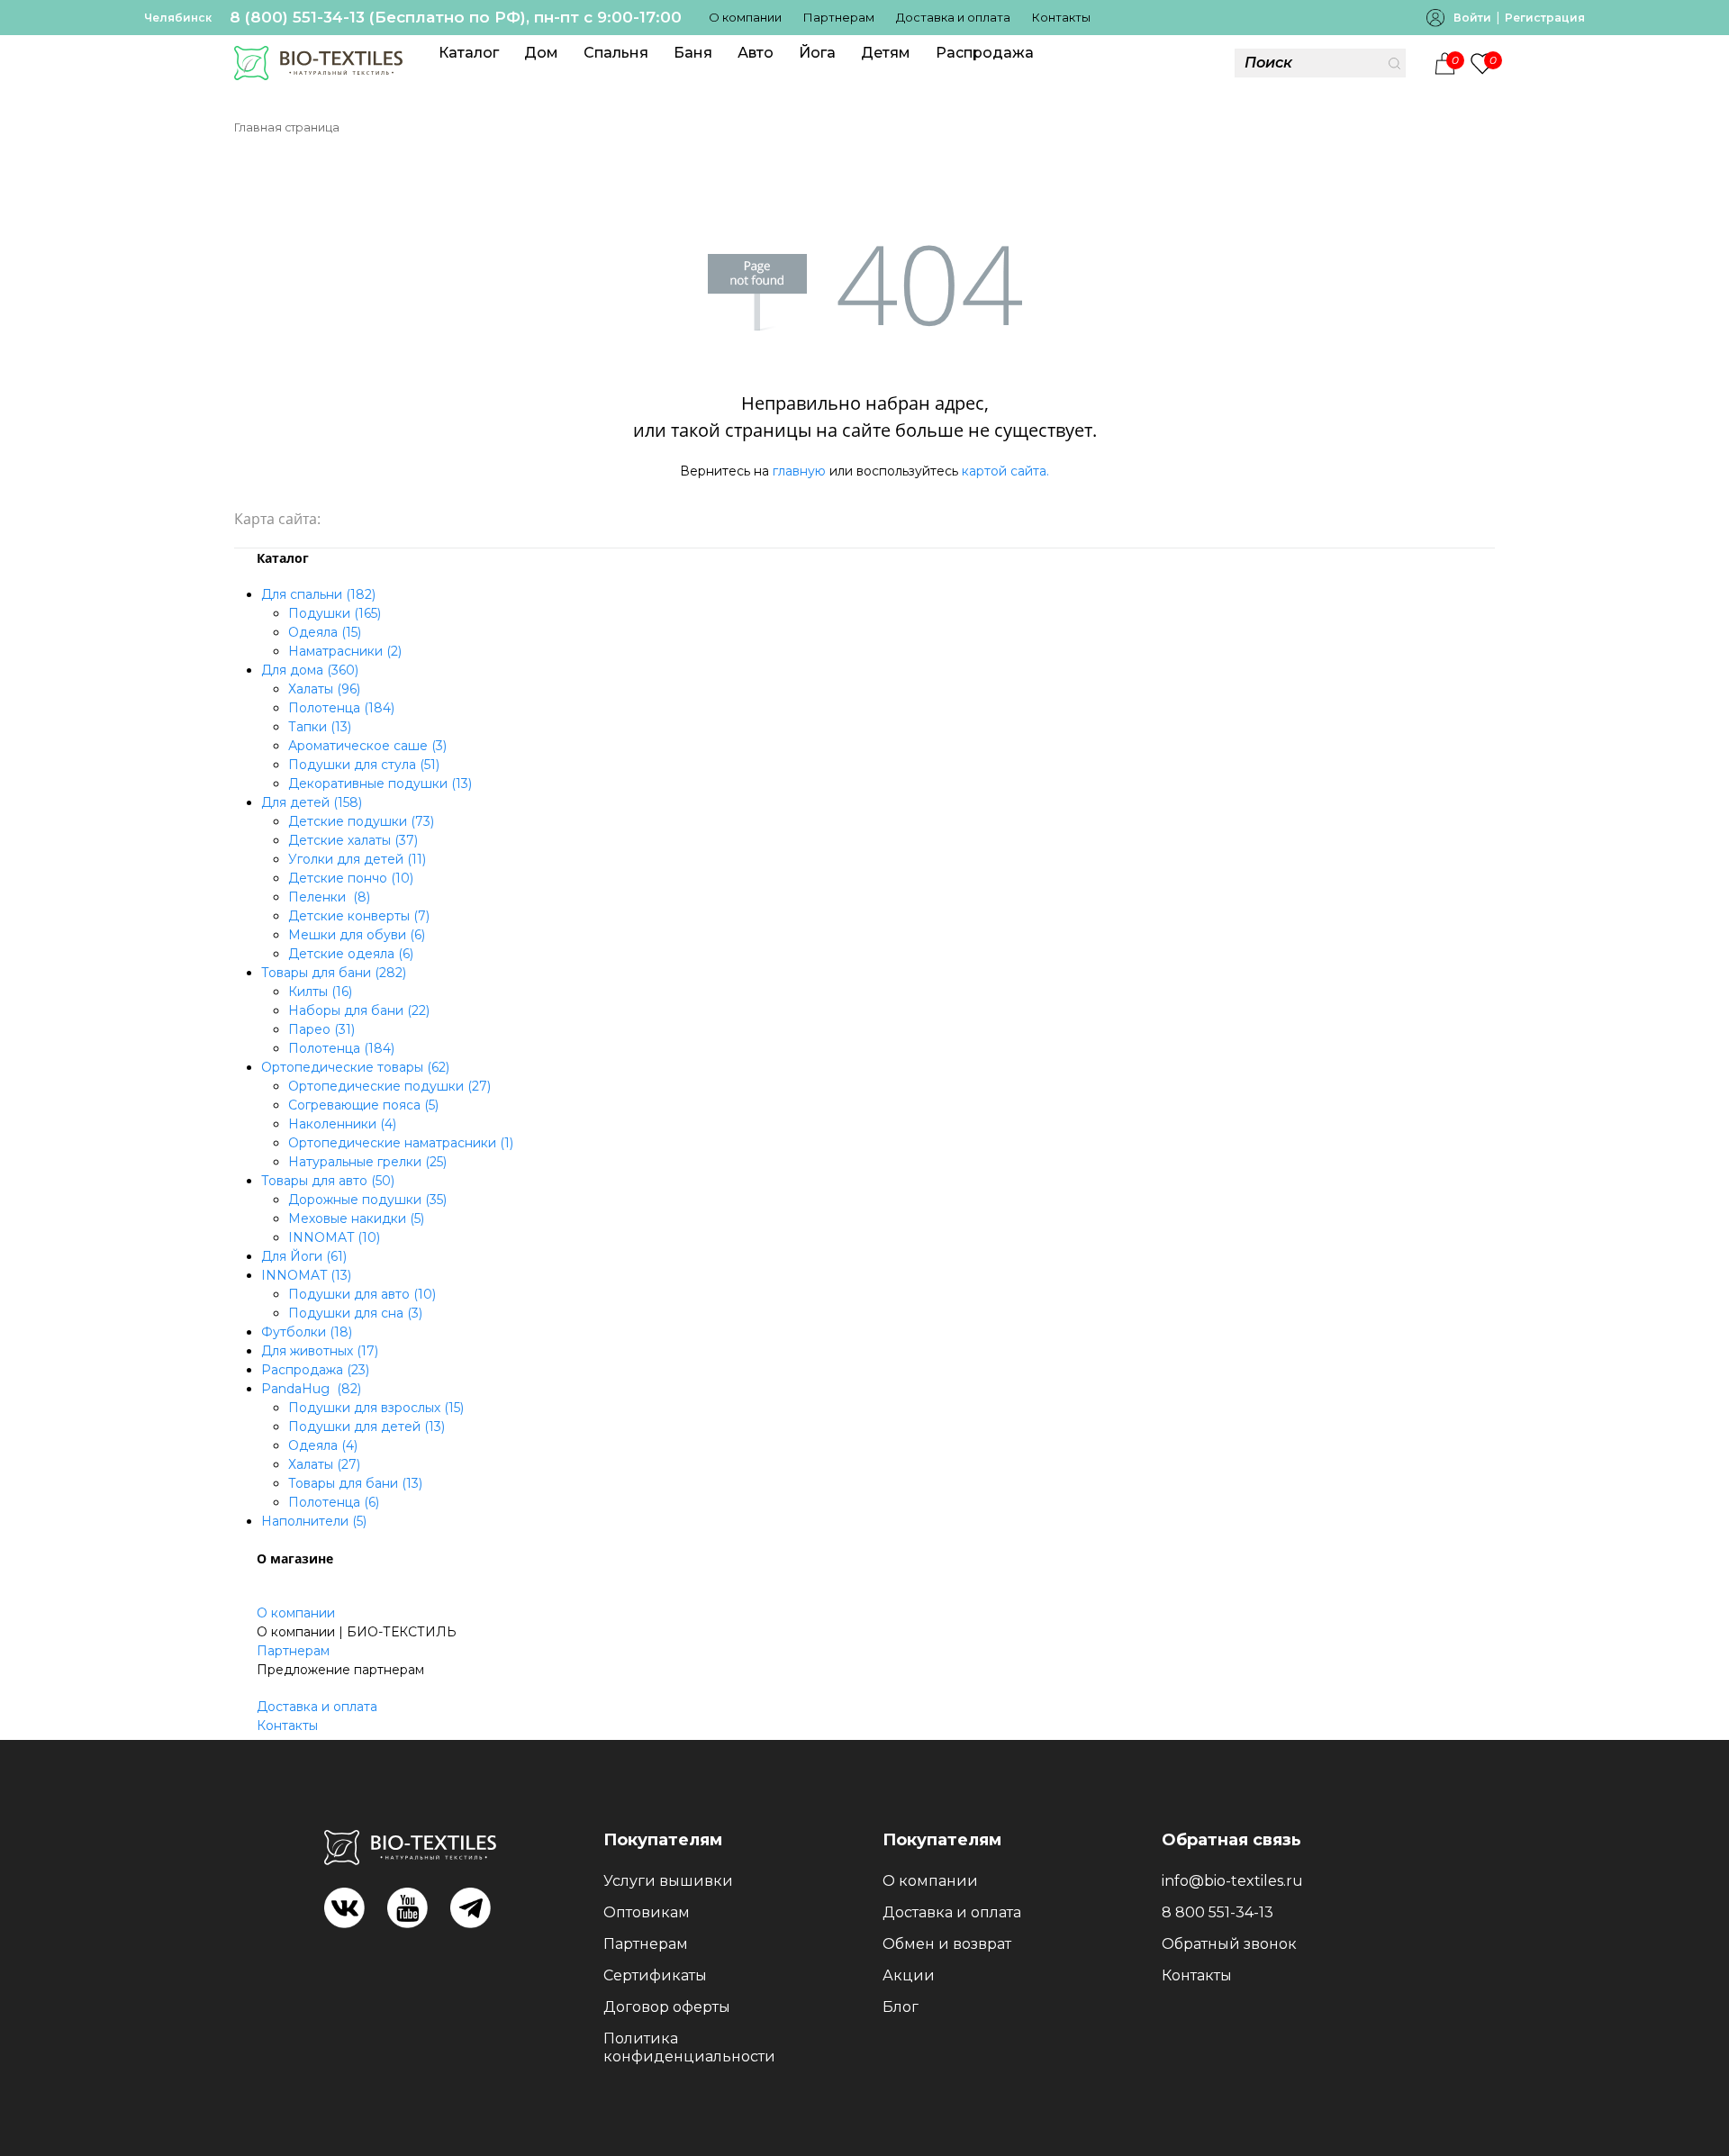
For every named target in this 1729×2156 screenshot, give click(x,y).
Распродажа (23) (315, 1370)
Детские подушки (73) (361, 821)
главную (799, 471)
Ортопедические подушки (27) (389, 1086)
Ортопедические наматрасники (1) (401, 1143)
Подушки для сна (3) (355, 1313)
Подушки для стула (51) (364, 765)
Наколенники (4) (342, 1124)
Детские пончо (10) (351, 878)
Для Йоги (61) (304, 1256)
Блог (901, 2007)
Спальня (616, 53)
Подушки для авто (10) (362, 1294)
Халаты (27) (324, 1464)
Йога (817, 53)
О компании (745, 17)
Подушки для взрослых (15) (376, 1408)
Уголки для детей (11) (357, 859)
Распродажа (985, 53)
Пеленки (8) (329, 897)
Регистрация (1545, 18)
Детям (886, 53)
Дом (541, 53)
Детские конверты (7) (359, 916)
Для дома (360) (310, 670)
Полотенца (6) (334, 1502)
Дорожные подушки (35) (367, 1200)
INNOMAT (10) (334, 1237)
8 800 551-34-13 (1218, 1912)
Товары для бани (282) (334, 973)
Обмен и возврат (947, 1944)
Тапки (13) (320, 727)
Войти (1472, 18)
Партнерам (839, 17)
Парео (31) (321, 1029)
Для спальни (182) (318, 594)
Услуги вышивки (668, 1881)
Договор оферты (667, 2007)
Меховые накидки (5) (356, 1218)
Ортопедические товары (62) (355, 1067)
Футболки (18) (307, 1332)
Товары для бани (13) (355, 1483)
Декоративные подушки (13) (380, 784)
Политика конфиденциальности (689, 2047)
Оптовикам (647, 1912)
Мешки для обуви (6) (357, 935)
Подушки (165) (335, 613)
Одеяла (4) (323, 1445)
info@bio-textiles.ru (1232, 1881)
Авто (756, 53)
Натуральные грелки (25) (367, 1162)
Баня (693, 53)
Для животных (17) (320, 1351)
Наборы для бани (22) (359, 1010)
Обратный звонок (1229, 1944)
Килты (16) (320, 992)
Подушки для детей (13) (367, 1427)
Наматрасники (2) (345, 651)
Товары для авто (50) (328, 1181)
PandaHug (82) (311, 1389)
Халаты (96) (324, 689)
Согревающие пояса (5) (363, 1105)
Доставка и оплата (953, 17)
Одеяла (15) (325, 632)
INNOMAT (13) (306, 1275)
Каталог (469, 53)
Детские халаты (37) (353, 840)
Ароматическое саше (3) (367, 746)
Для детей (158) (312, 802)
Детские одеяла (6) (351, 954)
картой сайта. (1005, 471)
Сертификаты (655, 1975)
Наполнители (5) (314, 1521)
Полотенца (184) (341, 708)
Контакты (1061, 17)
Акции (909, 1975)
